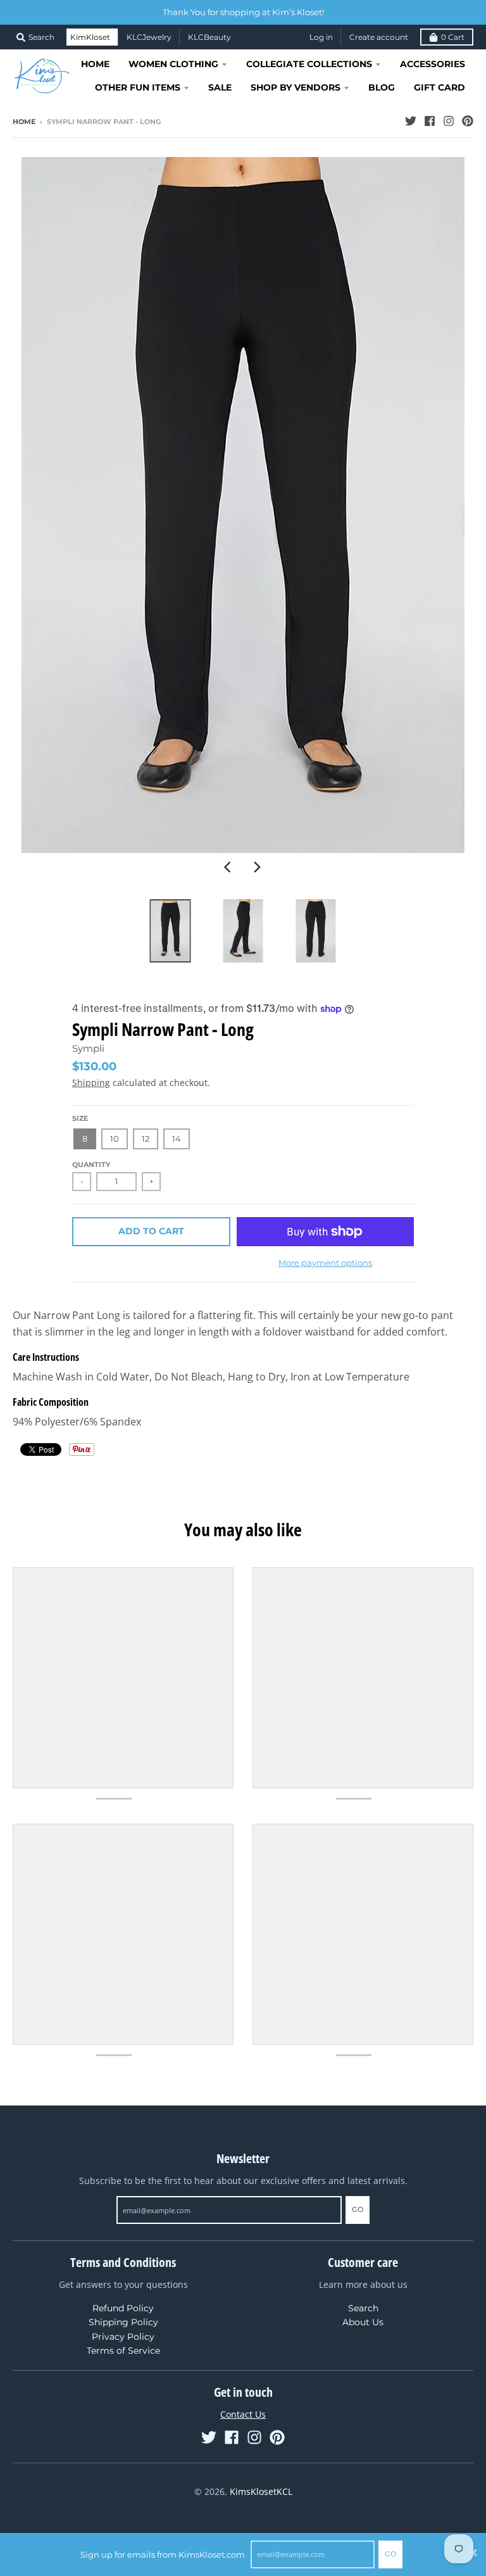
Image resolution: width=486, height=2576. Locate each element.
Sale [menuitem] (220, 87)
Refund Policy (123, 2308)
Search (363, 2308)
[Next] (257, 867)
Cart (453, 37)
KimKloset (90, 37)
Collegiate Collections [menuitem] (309, 64)
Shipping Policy (123, 2322)
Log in (321, 37)
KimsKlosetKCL (261, 2491)
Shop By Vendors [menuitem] (296, 87)
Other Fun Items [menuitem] (138, 87)
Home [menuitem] (95, 64)
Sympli (88, 1048)
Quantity (91, 1165)
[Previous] (229, 867)
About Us (363, 2322)
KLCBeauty (209, 37)
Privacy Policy (123, 2337)
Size (80, 1118)
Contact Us (243, 2414)
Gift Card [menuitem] (439, 87)
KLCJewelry (149, 37)
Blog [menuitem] (382, 87)
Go (390, 2554)
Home (24, 122)
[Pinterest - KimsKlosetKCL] (468, 121)
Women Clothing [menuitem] (173, 64)
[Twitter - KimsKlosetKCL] (411, 121)
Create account (379, 37)
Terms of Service (123, 2351)
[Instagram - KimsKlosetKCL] (449, 121)
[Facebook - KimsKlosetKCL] (430, 121)
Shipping (91, 1083)
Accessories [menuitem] (433, 64)
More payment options (325, 1263)
